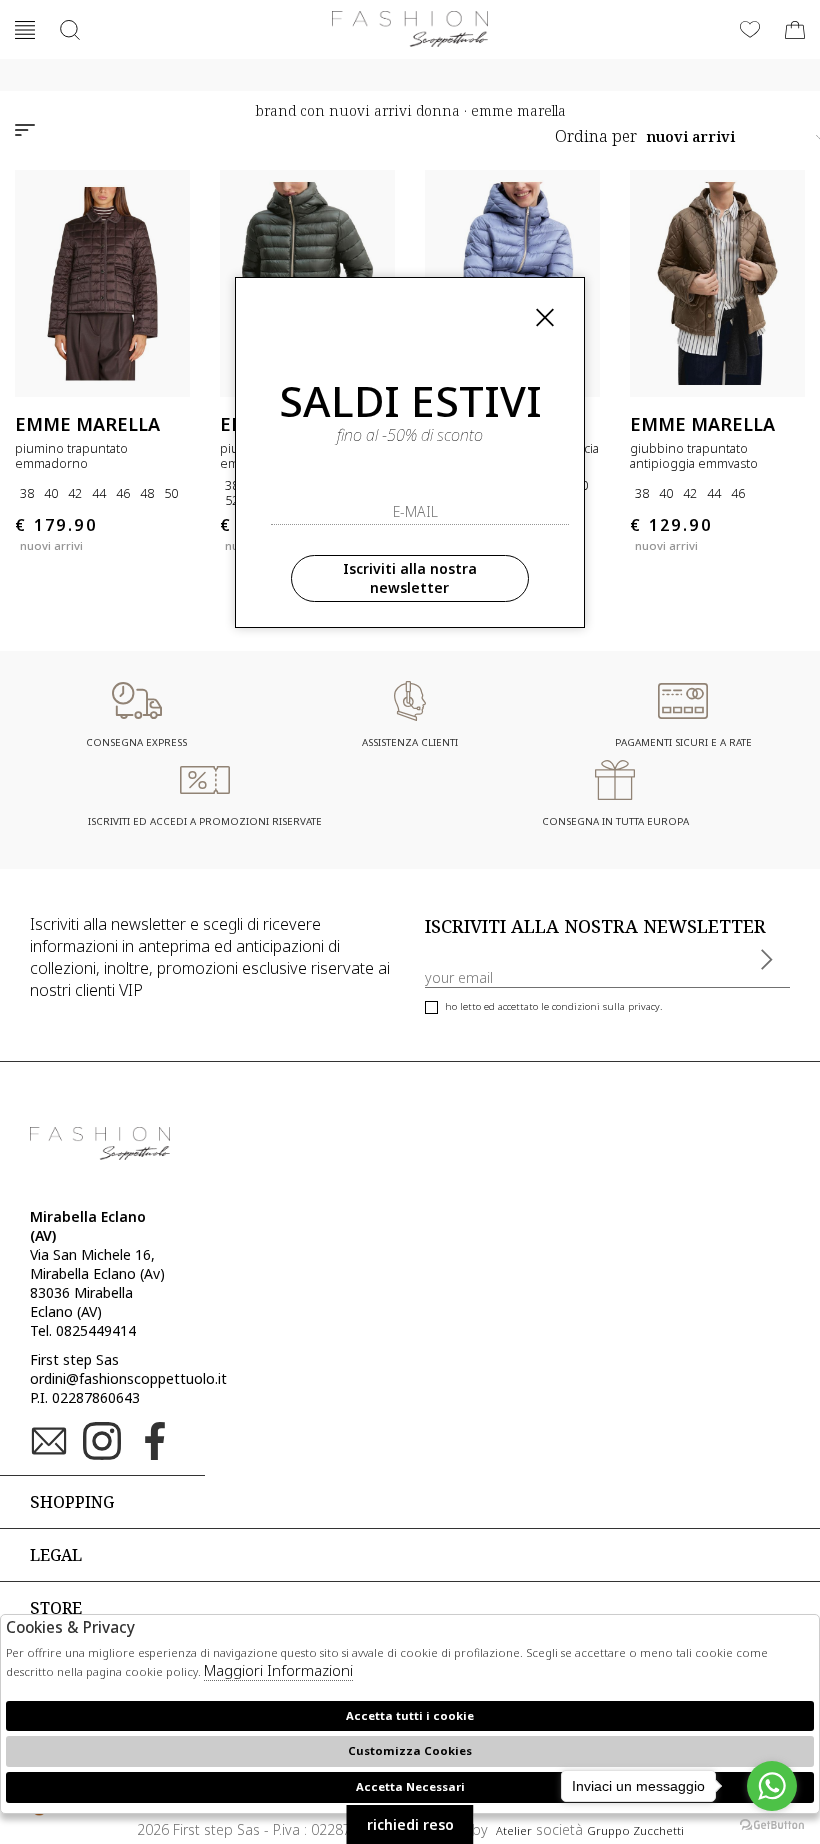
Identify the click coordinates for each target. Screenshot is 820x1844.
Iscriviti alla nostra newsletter (410, 578)
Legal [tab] (56, 1555)
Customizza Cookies (410, 1750)
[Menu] (25, 30)
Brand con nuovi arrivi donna (357, 110)
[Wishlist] (750, 30)
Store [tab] (56, 1608)
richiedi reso (410, 1824)
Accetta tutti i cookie (410, 1715)
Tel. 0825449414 (83, 1330)
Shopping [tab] (72, 1502)
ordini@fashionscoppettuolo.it (128, 1378)
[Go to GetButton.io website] (772, 1824)
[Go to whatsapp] (772, 1786)
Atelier (514, 1830)
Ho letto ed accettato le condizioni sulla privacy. (553, 1006)
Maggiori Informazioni (278, 1670)
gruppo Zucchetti (635, 1830)
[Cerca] (70, 30)
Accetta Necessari (410, 1786)
